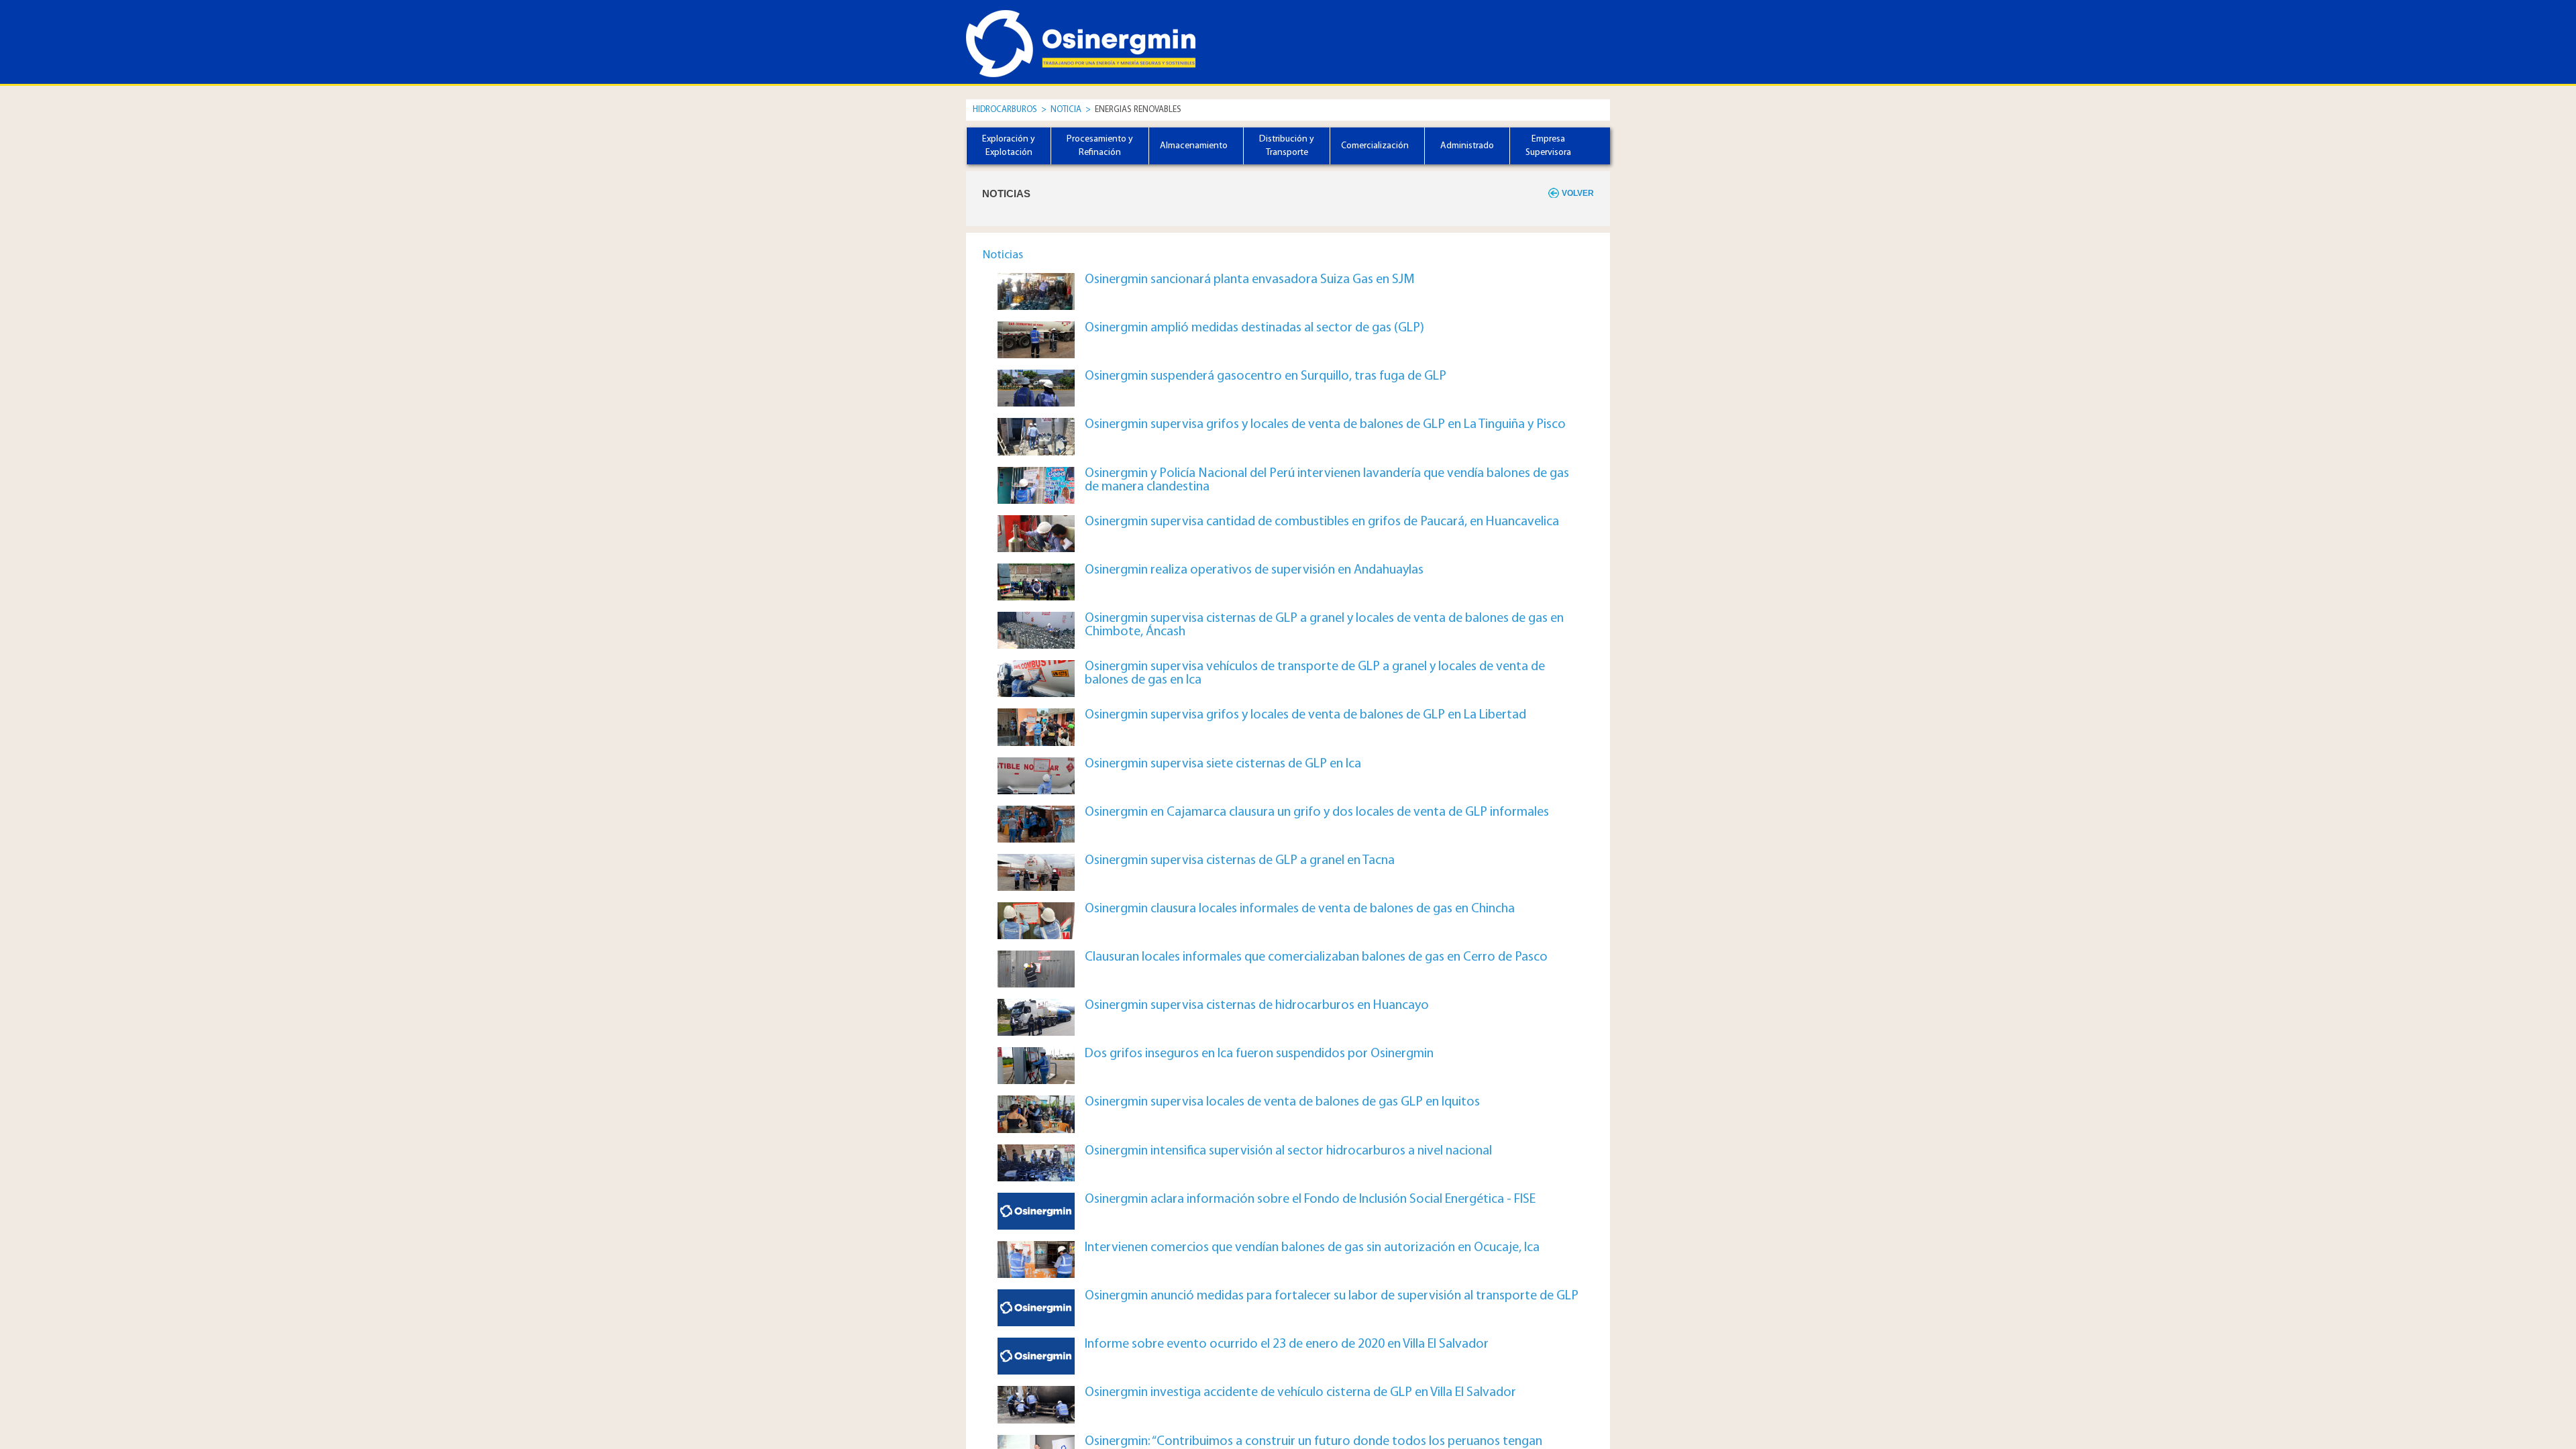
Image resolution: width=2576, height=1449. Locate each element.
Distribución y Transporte (1287, 146)
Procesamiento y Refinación (1100, 146)
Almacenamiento (1194, 146)
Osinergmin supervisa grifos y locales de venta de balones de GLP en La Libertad (1305, 715)
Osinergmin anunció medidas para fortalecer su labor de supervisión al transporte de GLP (1332, 1296)
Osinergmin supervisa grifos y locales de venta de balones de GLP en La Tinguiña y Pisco (1325, 425)
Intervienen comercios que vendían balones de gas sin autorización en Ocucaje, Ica (1312, 1248)
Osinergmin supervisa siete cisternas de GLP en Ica (1223, 764)
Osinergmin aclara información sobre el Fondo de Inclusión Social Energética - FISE (1310, 1199)
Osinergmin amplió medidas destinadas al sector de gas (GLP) (1254, 328)
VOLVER (1578, 193)
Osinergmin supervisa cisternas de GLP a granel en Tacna (1240, 861)
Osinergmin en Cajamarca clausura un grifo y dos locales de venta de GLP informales (1317, 812)
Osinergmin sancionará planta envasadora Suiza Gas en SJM (1250, 280)
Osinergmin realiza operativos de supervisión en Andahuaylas (1254, 570)
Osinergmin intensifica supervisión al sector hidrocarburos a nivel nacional (1288, 1151)
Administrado (1467, 146)
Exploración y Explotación (1009, 146)
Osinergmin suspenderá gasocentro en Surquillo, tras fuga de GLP (1266, 376)
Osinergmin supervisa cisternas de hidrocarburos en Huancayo (1257, 1006)
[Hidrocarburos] (1026, 32)
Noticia (1067, 110)
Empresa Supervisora (1548, 146)
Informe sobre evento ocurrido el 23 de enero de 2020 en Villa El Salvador (1287, 1344)
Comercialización (1375, 146)
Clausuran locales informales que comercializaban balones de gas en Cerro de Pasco (1316, 957)
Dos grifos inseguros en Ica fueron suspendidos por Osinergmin (1259, 1054)
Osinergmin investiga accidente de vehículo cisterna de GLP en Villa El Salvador (1300, 1393)
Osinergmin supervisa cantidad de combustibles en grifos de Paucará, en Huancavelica (1322, 522)
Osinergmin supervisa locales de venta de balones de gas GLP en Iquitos (1282, 1102)
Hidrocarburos (1005, 110)
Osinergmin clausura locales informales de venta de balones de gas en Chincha (1300, 909)
